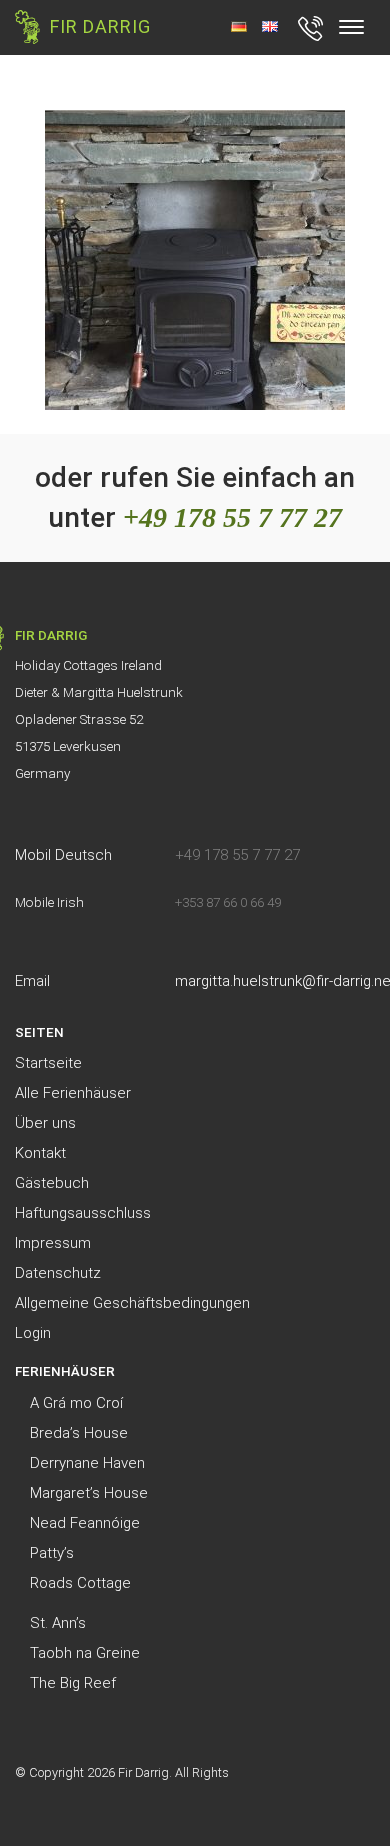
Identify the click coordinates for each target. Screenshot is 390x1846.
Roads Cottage (80, 1583)
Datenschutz (58, 1273)
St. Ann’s (58, 1623)
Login (33, 1333)
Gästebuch (52, 1183)
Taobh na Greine (85, 1653)
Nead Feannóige (85, 1523)
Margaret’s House (89, 1493)
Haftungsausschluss (83, 1213)
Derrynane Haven (87, 1463)
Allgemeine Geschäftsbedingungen (132, 1303)
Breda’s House (79, 1433)
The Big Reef (73, 1683)
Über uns (45, 1123)
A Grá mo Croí (76, 1403)
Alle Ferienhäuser (73, 1093)
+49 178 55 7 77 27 (232, 517)
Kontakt (40, 1153)
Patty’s (52, 1553)
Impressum (53, 1243)
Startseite (48, 1063)
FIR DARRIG (100, 26)
